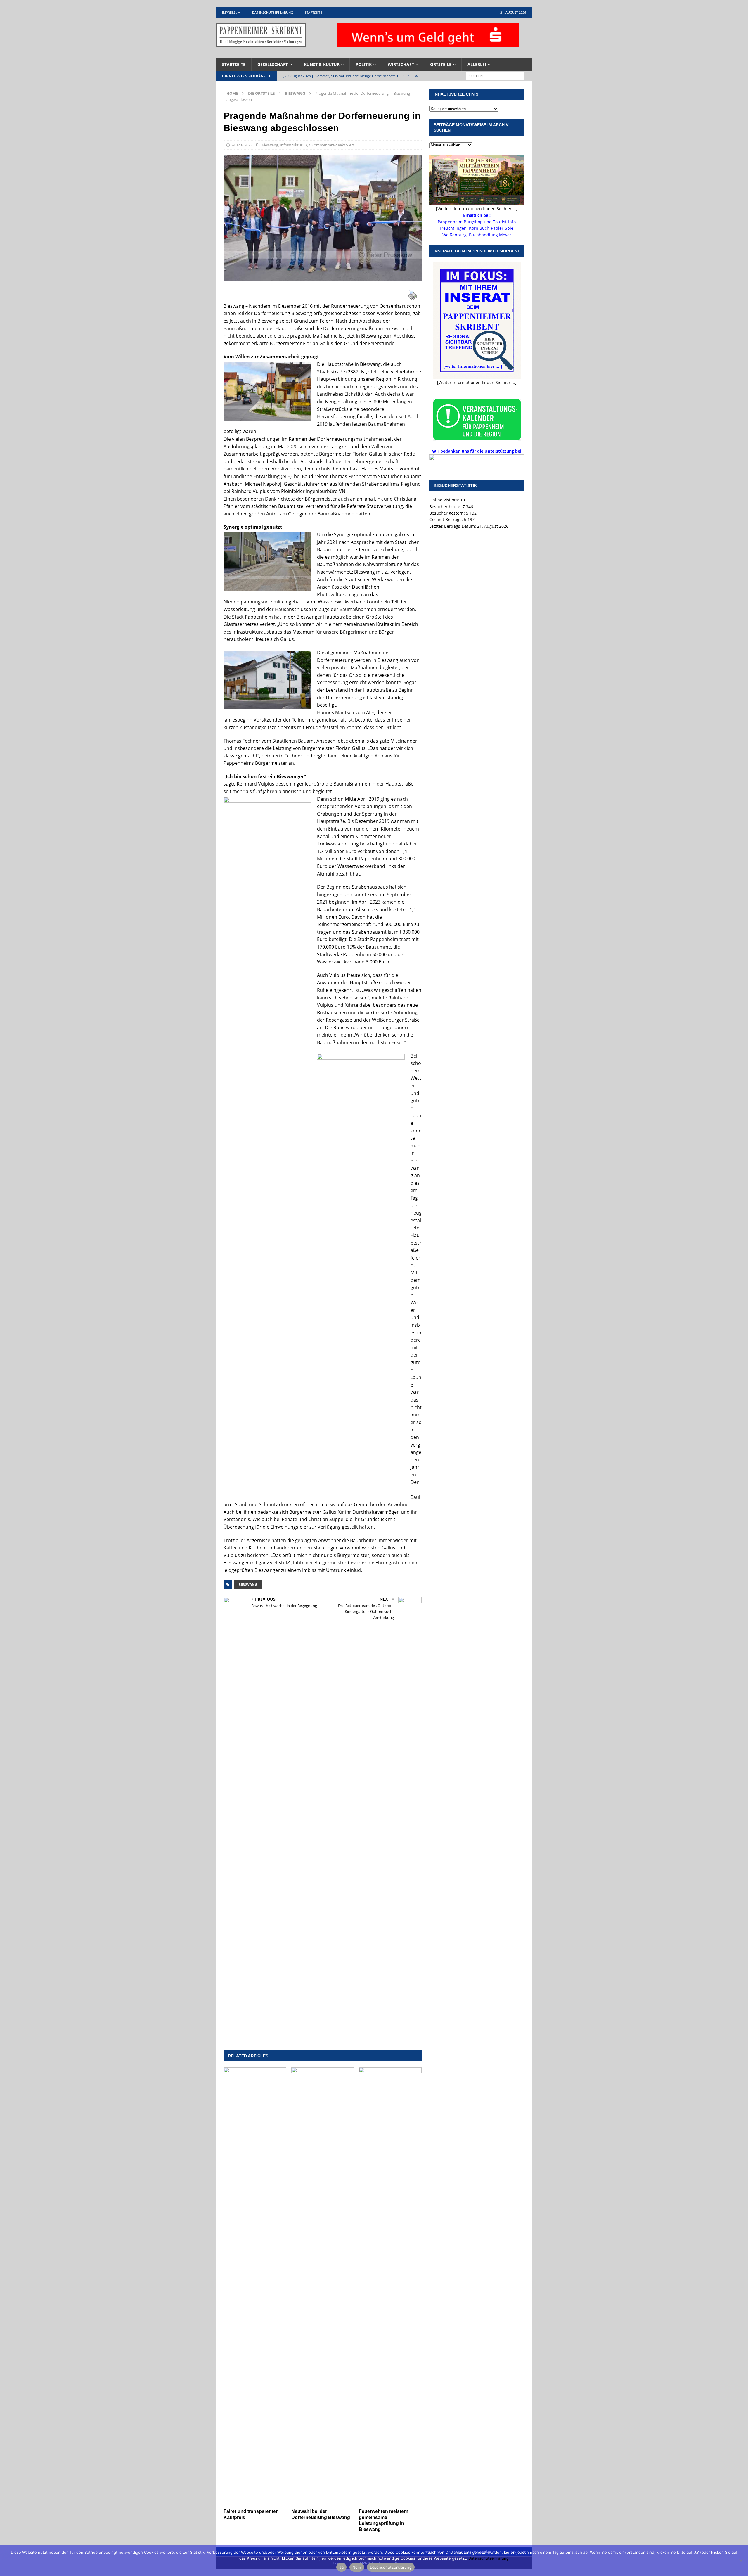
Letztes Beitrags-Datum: (453, 526)
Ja (341, 2567)
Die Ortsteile (261, 93)
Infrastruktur (291, 145)
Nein (357, 2567)
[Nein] (741, 2561)
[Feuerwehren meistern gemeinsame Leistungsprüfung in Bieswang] (390, 2286)
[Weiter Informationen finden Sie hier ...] (477, 382)
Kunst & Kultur (322, 64)
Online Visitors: (445, 500)
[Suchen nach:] (495, 76)
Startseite (313, 12)
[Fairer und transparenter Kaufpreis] (255, 2286)
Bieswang (270, 145)
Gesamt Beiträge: (447, 519)
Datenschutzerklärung (273, 12)
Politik (364, 64)
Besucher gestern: (448, 513)
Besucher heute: (446, 507)
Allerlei (477, 64)
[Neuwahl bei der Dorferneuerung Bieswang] (323, 2286)
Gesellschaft (273, 64)
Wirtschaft (401, 64)
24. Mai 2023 (242, 145)
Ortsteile (441, 64)
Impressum (231, 12)
